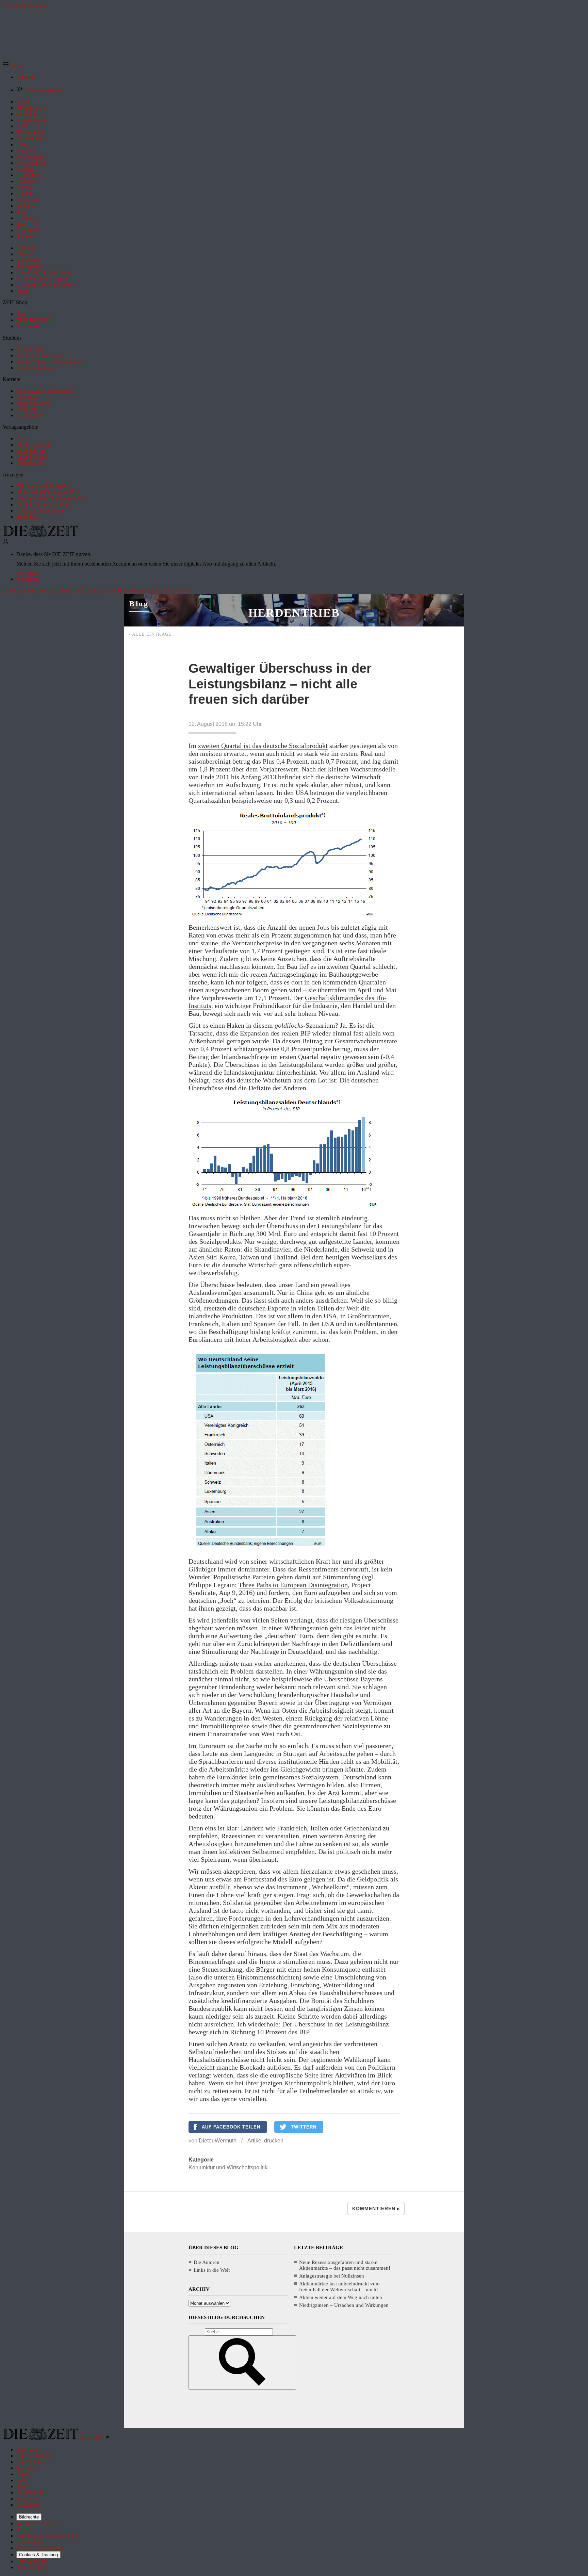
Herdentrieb (294, 613)
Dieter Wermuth (218, 2141)
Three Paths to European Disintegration (293, 1585)
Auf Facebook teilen (231, 2127)
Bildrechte (29, 2517)
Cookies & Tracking (38, 2555)
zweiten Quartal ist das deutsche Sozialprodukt (263, 746)
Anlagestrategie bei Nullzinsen (332, 2276)
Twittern (304, 2127)
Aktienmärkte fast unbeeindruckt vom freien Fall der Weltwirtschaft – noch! (339, 2287)
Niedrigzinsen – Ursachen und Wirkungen (344, 2305)
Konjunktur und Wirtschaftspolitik (228, 2167)
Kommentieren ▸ (376, 2208)
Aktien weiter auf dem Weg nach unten (341, 2297)
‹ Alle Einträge (150, 634)
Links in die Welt (212, 2270)
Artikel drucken (265, 2141)
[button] (13, 66)
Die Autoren (207, 2262)
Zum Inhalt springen (24, 6)
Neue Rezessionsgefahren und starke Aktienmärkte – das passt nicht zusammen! (345, 2265)
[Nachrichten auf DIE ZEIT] (41, 535)
